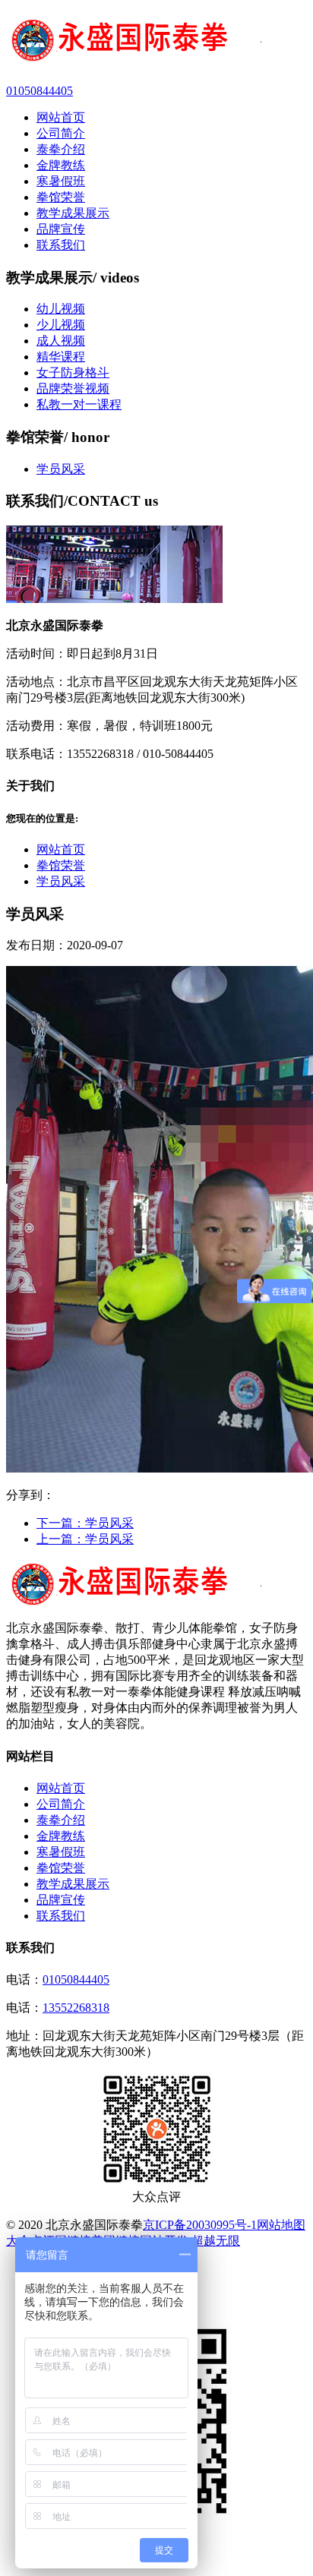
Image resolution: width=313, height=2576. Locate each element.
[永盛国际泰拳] (156, 42)
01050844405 (76, 1979)
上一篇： (85, 1539)
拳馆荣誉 (61, 865)
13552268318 (76, 2008)
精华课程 (61, 357)
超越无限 (216, 2241)
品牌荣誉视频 (73, 388)
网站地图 (281, 2225)
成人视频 (61, 341)
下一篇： (85, 1523)
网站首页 (61, 849)
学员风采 (61, 469)
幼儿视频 (61, 309)
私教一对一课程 (79, 404)
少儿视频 (61, 325)
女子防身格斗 (73, 373)
